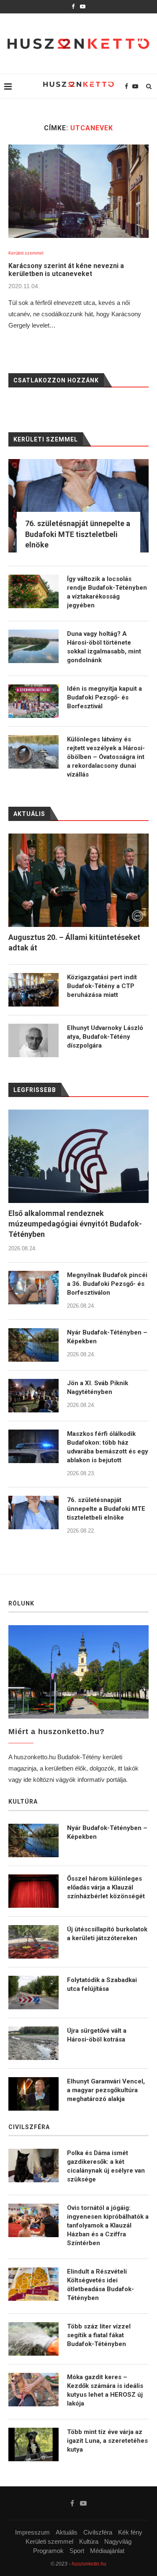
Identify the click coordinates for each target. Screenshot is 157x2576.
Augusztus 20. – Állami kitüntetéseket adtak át (74, 942)
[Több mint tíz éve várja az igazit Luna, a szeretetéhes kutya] (33, 2444)
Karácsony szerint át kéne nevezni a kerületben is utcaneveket (66, 270)
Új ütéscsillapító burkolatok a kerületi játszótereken (107, 1934)
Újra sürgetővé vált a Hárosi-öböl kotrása (97, 2035)
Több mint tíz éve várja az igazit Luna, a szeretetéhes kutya (107, 2441)
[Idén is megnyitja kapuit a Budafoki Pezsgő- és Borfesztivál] (33, 701)
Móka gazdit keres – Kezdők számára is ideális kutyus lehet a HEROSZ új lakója (105, 2390)
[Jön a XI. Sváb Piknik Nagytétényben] (33, 1396)
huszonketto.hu (89, 2564)
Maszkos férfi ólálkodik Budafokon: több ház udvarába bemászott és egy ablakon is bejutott (108, 1447)
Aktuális (67, 2532)
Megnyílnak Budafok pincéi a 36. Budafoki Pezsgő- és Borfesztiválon (107, 1284)
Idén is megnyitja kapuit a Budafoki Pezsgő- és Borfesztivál (104, 697)
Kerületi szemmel (26, 253)
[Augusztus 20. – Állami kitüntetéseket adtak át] (78, 880)
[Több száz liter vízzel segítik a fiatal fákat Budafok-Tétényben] (33, 2339)
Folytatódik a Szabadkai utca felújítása (102, 1984)
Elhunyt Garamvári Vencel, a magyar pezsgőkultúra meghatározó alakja (106, 2090)
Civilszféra (98, 2532)
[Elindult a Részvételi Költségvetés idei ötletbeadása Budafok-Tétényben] (33, 2284)
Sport (77, 2551)
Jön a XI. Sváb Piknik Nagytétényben (98, 1387)
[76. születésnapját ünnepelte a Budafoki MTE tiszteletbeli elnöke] (33, 1513)
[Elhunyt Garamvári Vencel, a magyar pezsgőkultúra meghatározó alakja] (33, 2094)
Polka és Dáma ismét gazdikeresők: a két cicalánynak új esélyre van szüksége (106, 2166)
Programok (48, 2551)
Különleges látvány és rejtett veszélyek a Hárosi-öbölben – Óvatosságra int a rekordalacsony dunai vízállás (106, 757)
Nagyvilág (118, 2541)
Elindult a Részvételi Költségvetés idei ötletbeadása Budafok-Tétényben (100, 2285)
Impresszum (32, 2532)
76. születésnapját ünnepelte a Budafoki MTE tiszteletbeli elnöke (106, 1509)
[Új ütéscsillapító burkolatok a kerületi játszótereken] (33, 1942)
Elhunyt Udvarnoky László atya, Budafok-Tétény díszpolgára (105, 1037)
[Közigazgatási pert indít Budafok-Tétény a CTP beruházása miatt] (33, 990)
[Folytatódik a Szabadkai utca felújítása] (33, 1993)
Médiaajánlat (107, 2551)
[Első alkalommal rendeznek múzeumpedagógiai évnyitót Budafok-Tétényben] (78, 1156)
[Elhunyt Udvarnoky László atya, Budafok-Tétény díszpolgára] (33, 1040)
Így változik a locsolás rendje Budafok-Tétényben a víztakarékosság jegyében (107, 592)
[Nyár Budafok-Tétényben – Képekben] (33, 1345)
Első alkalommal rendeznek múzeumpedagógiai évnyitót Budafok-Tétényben (75, 1224)
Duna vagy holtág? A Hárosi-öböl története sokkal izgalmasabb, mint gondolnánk (104, 647)
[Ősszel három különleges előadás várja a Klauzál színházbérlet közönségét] (33, 1891)
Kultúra (89, 2541)
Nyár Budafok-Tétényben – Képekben (107, 1337)
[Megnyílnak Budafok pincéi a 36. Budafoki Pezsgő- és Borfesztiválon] (33, 1288)
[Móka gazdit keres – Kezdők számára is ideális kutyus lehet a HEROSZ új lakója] (33, 2390)
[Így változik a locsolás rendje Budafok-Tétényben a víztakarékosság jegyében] (33, 591)
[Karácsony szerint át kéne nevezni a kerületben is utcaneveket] (78, 191)
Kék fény (130, 2532)
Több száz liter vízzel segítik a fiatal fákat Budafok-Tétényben (99, 2335)
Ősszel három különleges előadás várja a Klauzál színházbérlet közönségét (106, 1887)
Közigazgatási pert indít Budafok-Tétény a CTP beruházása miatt (102, 986)
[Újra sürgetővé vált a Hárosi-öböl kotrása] (33, 2043)
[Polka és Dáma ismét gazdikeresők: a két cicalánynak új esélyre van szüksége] (33, 2166)
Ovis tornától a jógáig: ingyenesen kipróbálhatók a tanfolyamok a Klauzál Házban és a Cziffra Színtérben (108, 2225)
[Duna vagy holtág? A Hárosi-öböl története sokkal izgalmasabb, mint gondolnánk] (33, 646)
